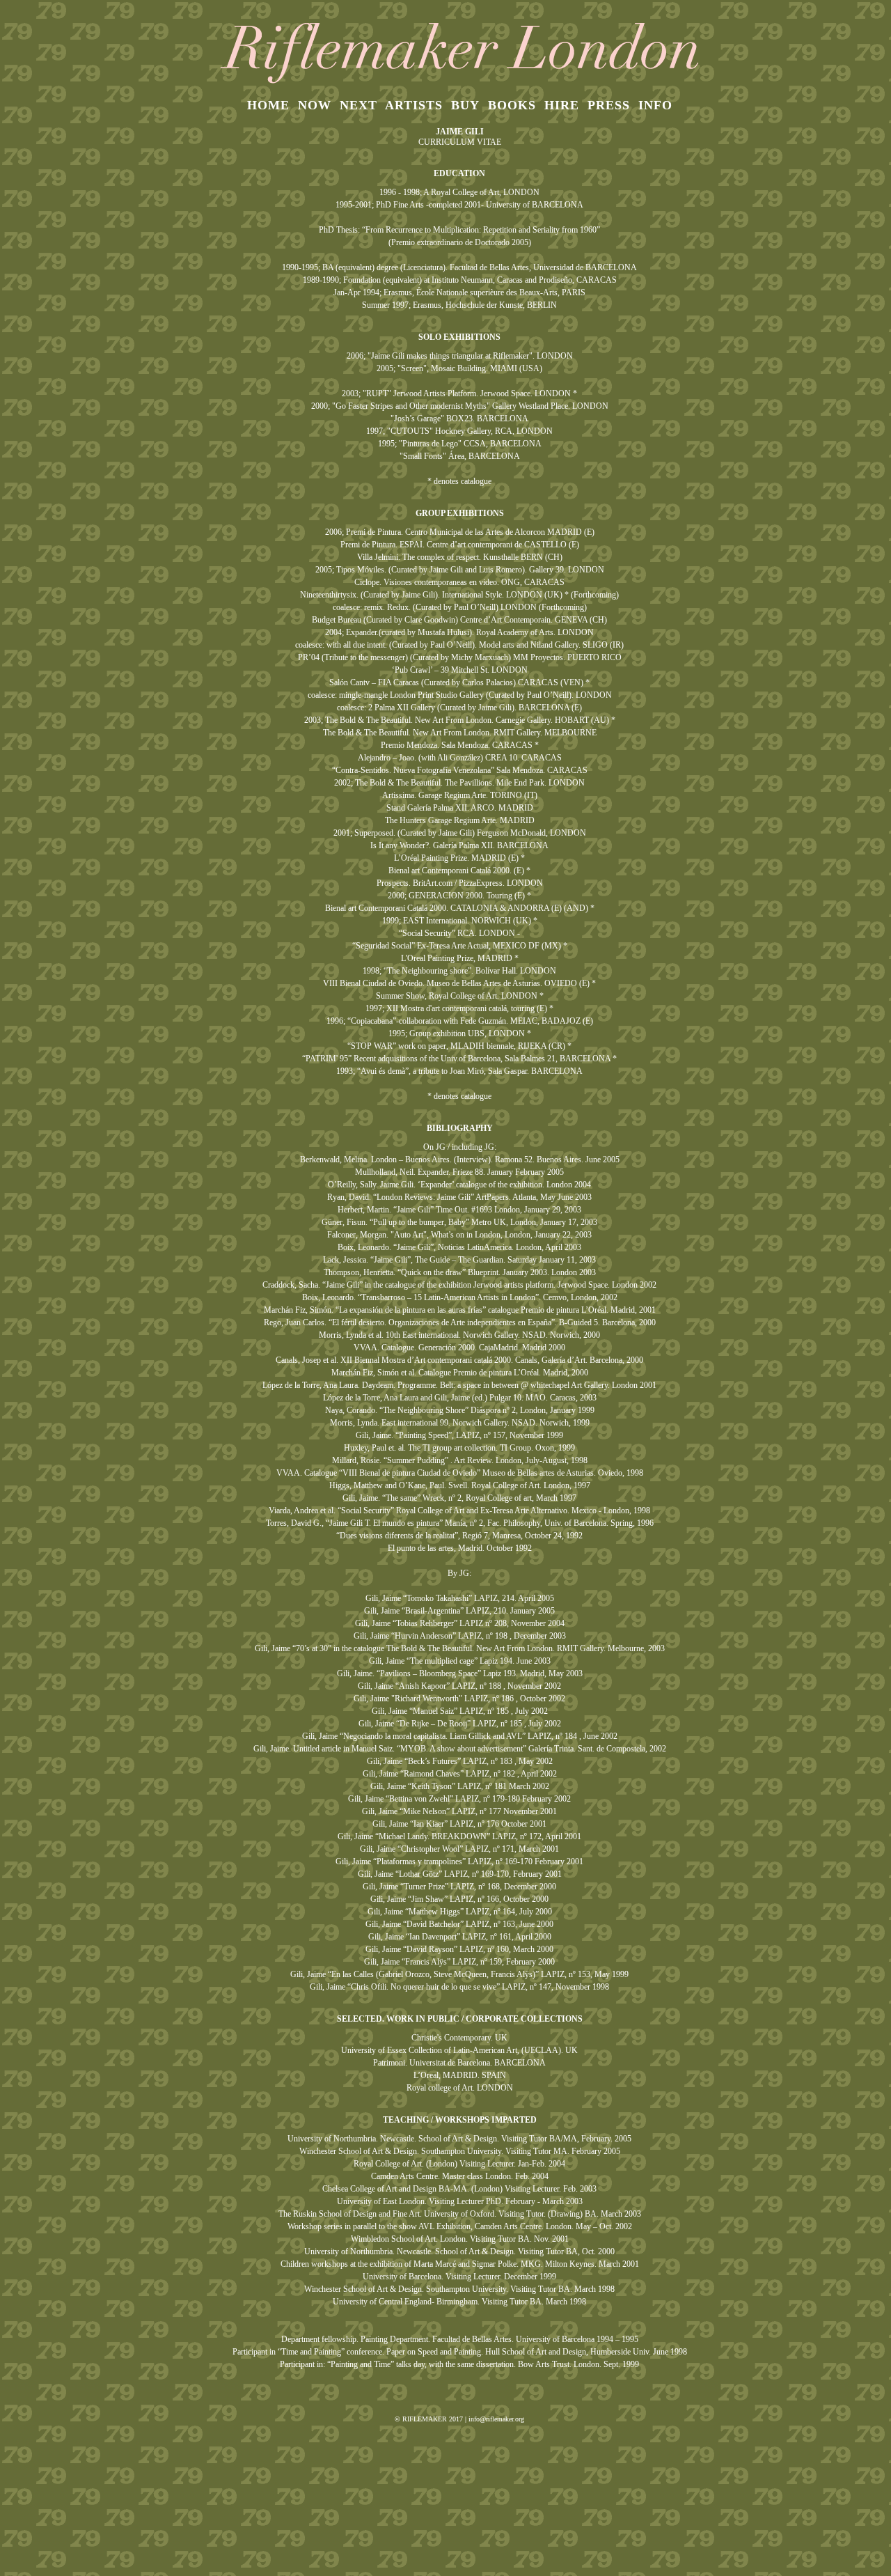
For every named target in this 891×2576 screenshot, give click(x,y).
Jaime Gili (460, 132)
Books (512, 105)
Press (609, 105)
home (268, 105)
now (315, 105)
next (358, 105)
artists (414, 105)
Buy (465, 105)
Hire (562, 105)
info (655, 105)
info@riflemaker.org (496, 2419)
